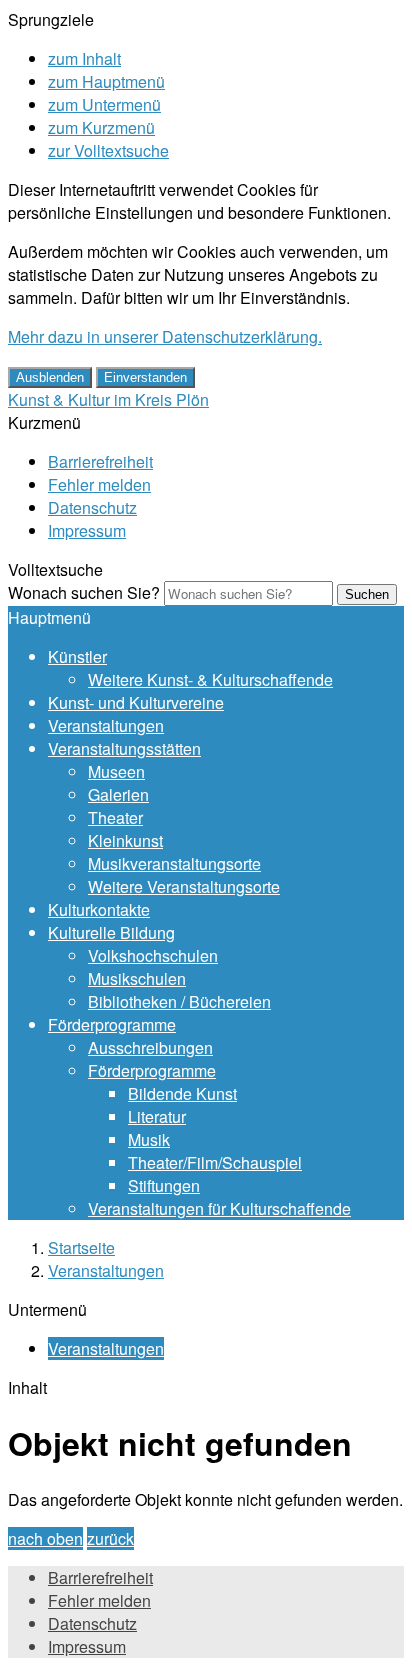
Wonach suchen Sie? (84, 592)
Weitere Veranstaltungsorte (184, 886)
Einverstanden (145, 377)
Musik (149, 1139)
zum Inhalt (84, 58)
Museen (116, 771)
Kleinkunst (125, 840)
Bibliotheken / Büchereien (179, 1001)
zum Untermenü (104, 104)
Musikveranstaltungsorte (174, 863)
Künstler (77, 656)
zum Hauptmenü (106, 81)
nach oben (45, 1538)
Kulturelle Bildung (111, 932)
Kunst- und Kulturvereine (136, 702)
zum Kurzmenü (101, 127)
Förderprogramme (112, 1024)
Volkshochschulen (153, 955)
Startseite (81, 1247)
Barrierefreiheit (100, 461)
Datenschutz (92, 507)
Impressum (87, 530)
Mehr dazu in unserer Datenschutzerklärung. (165, 336)
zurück (110, 1538)
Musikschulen (137, 978)
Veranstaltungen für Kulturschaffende (219, 1208)
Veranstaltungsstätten (124, 748)
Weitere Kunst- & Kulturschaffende (210, 679)
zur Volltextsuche (108, 150)
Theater (115, 817)
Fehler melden (99, 484)
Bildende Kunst (182, 1093)
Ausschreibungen (150, 1047)
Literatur (157, 1116)
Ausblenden (50, 377)
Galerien (118, 794)
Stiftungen (164, 1185)
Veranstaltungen (106, 725)
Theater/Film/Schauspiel (215, 1162)
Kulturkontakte (99, 909)
